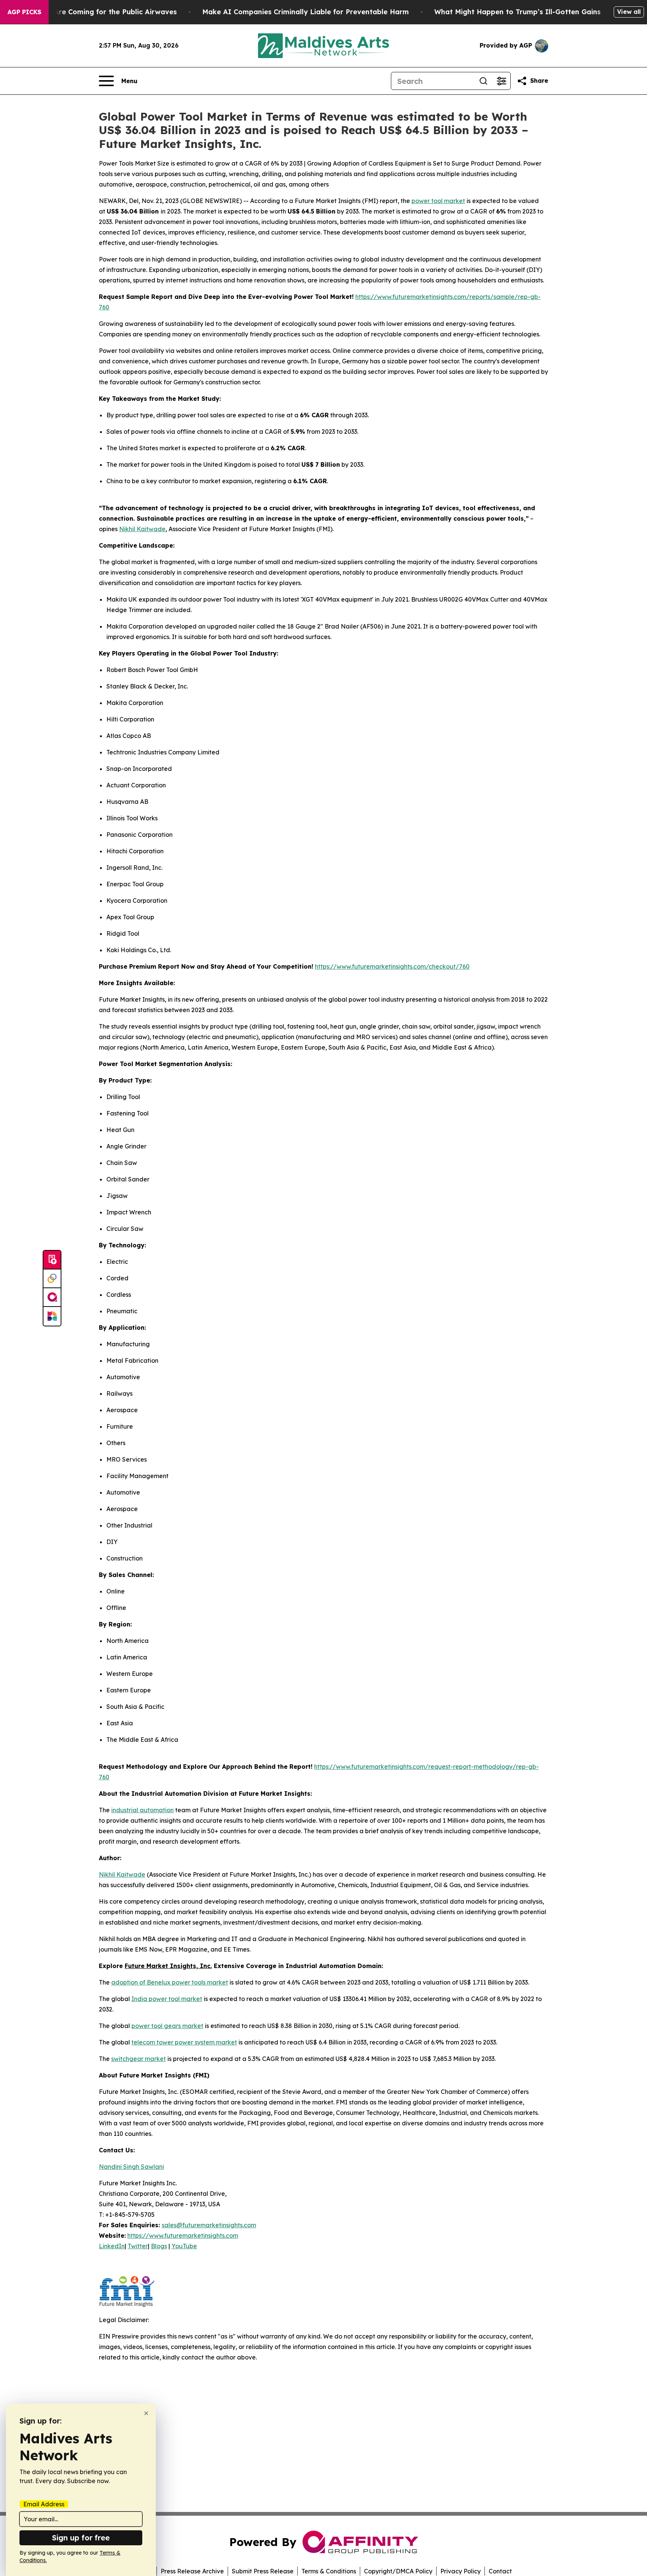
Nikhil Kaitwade (142, 529)
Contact (500, 2571)
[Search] (483, 81)
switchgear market (139, 2059)
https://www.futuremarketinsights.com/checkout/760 (392, 966)
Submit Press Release (263, 2571)
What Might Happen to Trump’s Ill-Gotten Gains (517, 12)
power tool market (438, 201)
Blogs (159, 2246)
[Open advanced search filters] (501, 81)
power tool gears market (167, 2026)
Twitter (138, 2246)
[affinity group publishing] (52, 1298)
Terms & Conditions (329, 2571)
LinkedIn (112, 2246)
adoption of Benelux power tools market (170, 1982)
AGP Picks (24, 12)
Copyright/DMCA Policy (398, 2571)
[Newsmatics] (52, 1316)
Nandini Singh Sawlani (131, 2167)
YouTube (184, 2246)
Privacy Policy (461, 2571)
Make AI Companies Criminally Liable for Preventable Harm (306, 12)
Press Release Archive (192, 2571)
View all (629, 12)
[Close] (146, 2413)
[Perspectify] (52, 1279)
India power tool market (167, 1999)
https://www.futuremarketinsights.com (183, 2236)
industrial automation (142, 1810)
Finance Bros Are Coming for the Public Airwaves (92, 12)
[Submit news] (52, 1260)
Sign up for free (81, 2538)
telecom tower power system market (184, 2042)
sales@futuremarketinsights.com (209, 2225)
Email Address (44, 2504)
